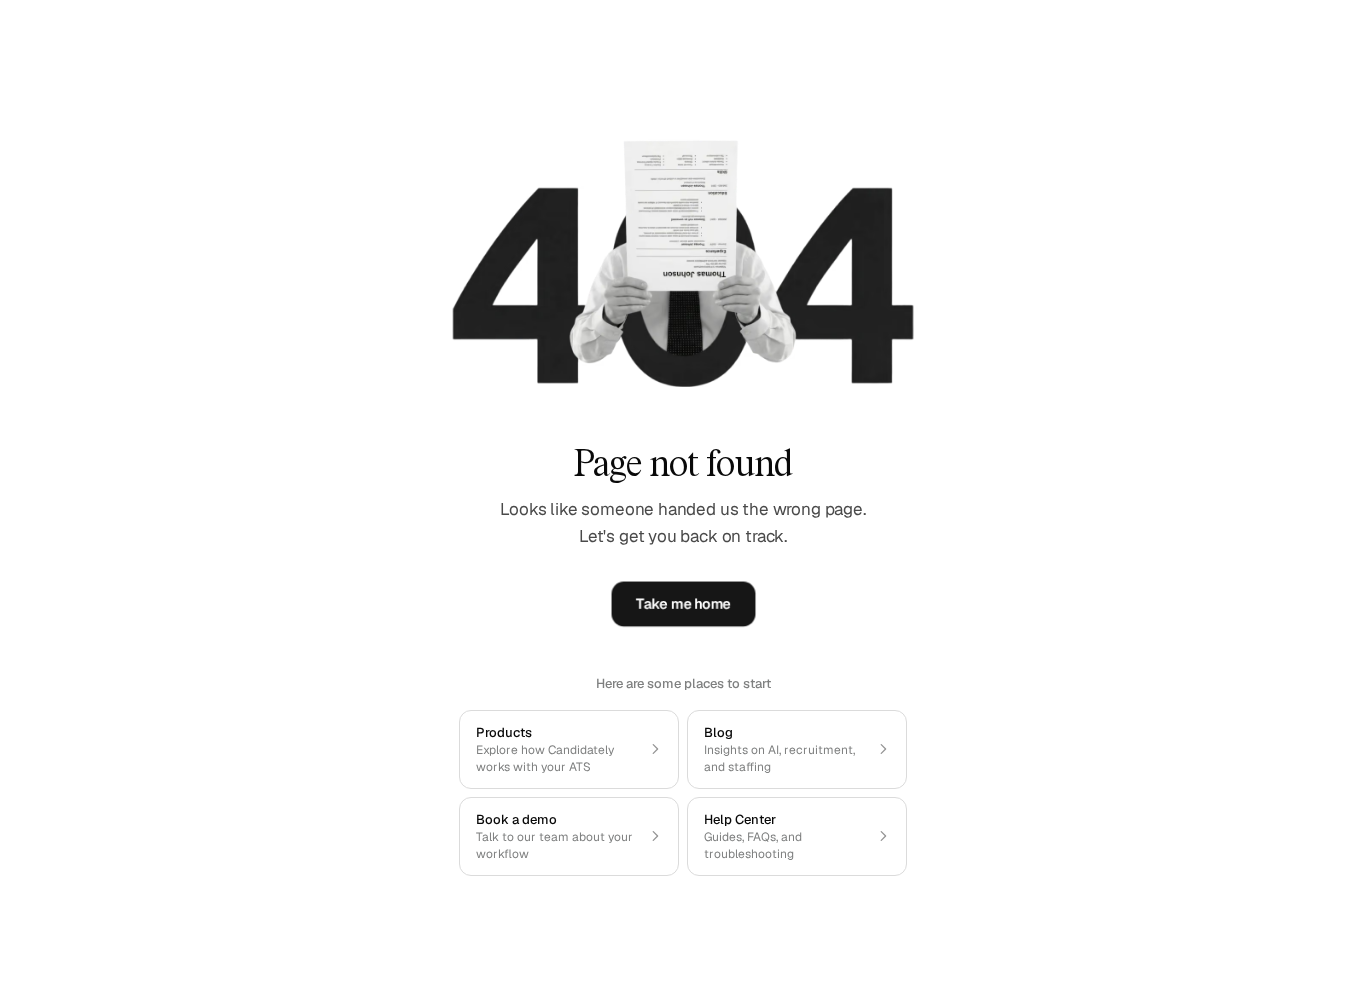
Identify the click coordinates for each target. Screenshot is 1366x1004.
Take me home (683, 604)
